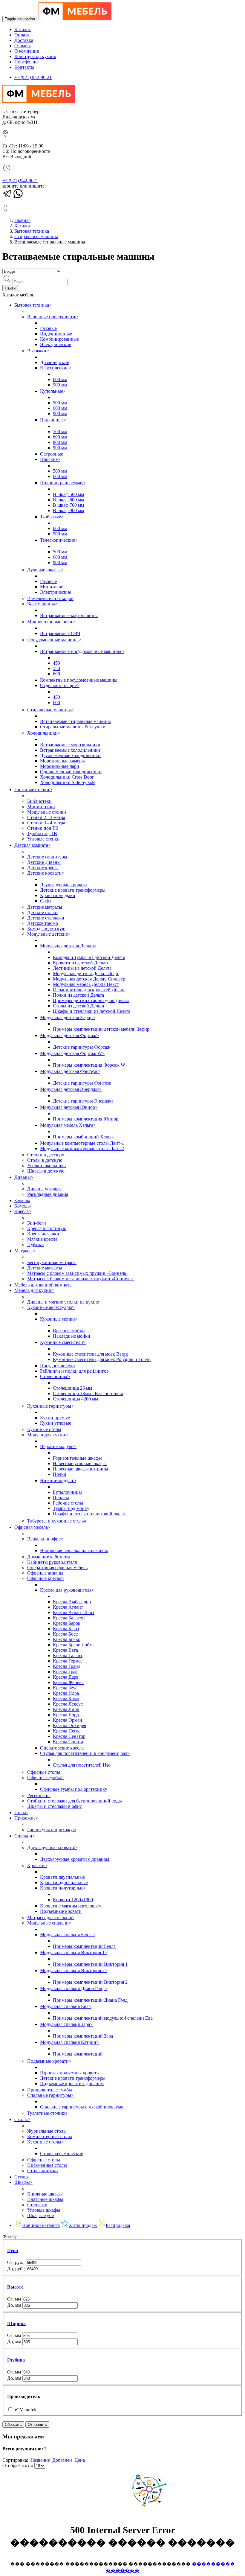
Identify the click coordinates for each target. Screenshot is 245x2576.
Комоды (23, 1206)
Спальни (25, 1836)
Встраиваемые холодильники (70, 750)
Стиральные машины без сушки (73, 727)
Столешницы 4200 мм (75, 1399)
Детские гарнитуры (47, 857)
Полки (60, 1474)
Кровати (37, 1865)
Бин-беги (37, 1223)
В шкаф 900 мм (68, 510)
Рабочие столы (68, 1503)
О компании (27, 51)
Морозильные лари (60, 766)
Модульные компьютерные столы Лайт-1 (82, 1143)
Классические (56, 368)
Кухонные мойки (59, 1319)
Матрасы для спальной (50, 1917)
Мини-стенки (41, 807)
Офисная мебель (32, 1527)
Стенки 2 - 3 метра (46, 817)
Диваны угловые (44, 1189)
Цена (80, 2460)
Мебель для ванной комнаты (43, 1285)
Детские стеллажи (46, 918)
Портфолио (26, 62)
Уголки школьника (46, 1166)
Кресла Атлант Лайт (74, 1612)
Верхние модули (58, 1446)
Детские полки (42, 912)
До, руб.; (17, 2269)
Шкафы (23, 2182)
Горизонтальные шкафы (77, 1458)
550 (56, 668)
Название (41, 2460)
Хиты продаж (83, 2225)
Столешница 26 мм (72, 1388)
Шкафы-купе (40, 2215)
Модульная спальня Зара (66, 2024)
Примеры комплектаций (78, 2054)
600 (56, 674)
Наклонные (53, 420)
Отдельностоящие (60, 685)
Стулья (21, 2177)
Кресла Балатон (69, 1618)
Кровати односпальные (64, 1882)
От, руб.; (16, 2262)
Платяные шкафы (45, 2199)
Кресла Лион (66, 1709)
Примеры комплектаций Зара (83, 2036)
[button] (122, 2251)
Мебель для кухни (34, 1290)
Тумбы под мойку (71, 1508)
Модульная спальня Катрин (69, 2042)
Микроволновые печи (51, 622)
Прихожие (26, 1818)
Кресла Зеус (65, 1688)
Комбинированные (59, 339)
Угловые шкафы (44, 2210)
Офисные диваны (45, 1573)
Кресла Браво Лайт (72, 1645)
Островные (52, 454)
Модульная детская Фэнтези (70, 1071)
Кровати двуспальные (62, 1877)
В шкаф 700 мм (68, 505)
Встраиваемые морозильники (70, 745)
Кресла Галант (68, 1655)
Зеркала (22, 1201)
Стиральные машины (36, 236)
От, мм (15, 2299)
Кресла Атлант (68, 1607)
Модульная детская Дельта (68, 946)
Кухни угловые (56, 1423)
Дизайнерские (55, 362)
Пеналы (61, 1498)
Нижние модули (58, 1480)
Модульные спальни (49, 1923)
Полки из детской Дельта (78, 995)
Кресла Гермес (68, 1661)
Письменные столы (47, 2165)
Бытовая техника (32, 231)
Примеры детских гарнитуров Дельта (91, 1000)
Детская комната (33, 845)
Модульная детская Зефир (68, 1017)
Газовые (48, 328)
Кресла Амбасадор (72, 1602)
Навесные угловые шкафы (80, 1463)
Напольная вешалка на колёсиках (74, 1550)
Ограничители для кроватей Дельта (89, 990)
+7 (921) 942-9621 (20, 181)
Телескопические (59, 540)
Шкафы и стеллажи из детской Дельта (92, 1011)
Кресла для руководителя (67, 1590)
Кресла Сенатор (69, 1736)
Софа (45, 901)
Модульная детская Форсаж (69, 1035)
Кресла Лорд (66, 1715)
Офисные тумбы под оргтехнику (74, 1789)
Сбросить (13, 2424)
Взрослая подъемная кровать (69, 2073)
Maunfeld (26, 2410)
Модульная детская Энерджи (71, 1089)
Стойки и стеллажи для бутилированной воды (75, 1801)
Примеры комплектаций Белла (84, 1946)
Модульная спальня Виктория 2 (74, 1970)
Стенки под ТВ (43, 828)
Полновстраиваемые (62, 483)
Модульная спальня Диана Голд (74, 1988)
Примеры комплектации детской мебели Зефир (101, 1029)
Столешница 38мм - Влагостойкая (88, 1393)
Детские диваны (44, 862)
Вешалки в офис (45, 1539)
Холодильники (44, 733)
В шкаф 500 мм (68, 494)
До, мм (15, 2305)
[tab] (122, 2251)
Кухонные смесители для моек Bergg (90, 1354)
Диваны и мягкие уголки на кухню (63, 1302)
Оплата (22, 35)
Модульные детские (49, 934)
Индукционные (56, 334)
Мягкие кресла (42, 1239)
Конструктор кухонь (35, 56)
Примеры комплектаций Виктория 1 (90, 1964)
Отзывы (23, 46)
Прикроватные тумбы (50, 2090)
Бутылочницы (67, 1492)
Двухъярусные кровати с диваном (75, 1859)
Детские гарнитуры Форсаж (82, 1047)
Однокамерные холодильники (71, 772)
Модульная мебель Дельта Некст (86, 984)
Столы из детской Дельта (78, 1006)
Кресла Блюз (66, 1629)
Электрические (56, 344)
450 (56, 663)
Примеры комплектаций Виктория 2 (90, 1982)
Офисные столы (44, 1772)
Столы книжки (43, 2171)
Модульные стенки (47, 812)
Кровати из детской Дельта (80, 963)
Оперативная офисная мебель (57, 1568)
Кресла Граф (66, 1672)
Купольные (53, 391)
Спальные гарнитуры (50, 2095)
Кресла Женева (68, 1682)
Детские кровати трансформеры (73, 890)
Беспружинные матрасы (52, 1262)
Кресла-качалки (43, 1234)
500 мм (60, 403)
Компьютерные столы (50, 2136)
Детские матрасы (45, 907)
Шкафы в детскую (46, 1171)
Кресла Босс (65, 1634)
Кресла (23, 1211)
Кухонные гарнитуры (50, 1406)
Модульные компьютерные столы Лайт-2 (82, 1148)
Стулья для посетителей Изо (82, 1765)
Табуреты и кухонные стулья (56, 1521)
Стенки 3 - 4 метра (46, 823)
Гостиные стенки (33, 790)
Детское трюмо (43, 923)
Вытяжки (38, 351)
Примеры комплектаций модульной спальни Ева (103, 2018)
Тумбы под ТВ (42, 833)
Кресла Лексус (68, 1704)
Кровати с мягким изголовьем (71, 1906)
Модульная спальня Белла (68, 1935)
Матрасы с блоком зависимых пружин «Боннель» (78, 1273)
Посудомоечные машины (54, 640)
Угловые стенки (43, 839)
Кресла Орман (68, 1720)
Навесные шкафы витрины (81, 1469)
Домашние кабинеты (49, 1557)
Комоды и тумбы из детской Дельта (89, 957)
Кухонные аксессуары (51, 1307)
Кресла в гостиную (47, 1228)
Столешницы (55, 1376)
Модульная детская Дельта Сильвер (89, 979)
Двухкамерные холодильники (70, 755)
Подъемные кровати (61, 1911)
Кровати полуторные (63, 1888)
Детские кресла (43, 868)
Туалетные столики (47, 2113)
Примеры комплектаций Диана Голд (90, 2000)
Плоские (50, 459)
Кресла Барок (67, 1623)
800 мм (60, 442)
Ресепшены (39, 1795)
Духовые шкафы (45, 570)
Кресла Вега (65, 1650)
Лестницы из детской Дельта (82, 968)
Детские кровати (46, 873)
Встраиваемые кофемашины (69, 615)
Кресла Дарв (66, 1677)
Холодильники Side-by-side (68, 782)
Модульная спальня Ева (66, 2006)
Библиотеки (39, 801)
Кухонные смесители (63, 1342)
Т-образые (52, 517)
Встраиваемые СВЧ (60, 633)
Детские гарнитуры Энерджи (83, 1101)
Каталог (23, 29)
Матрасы (25, 1251)
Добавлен (63, 2460)
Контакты (24, 67)
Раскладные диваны (48, 1194)
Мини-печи (52, 587)
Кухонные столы (44, 1429)
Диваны (24, 1177)
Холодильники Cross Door (67, 777)
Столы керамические (62, 2153)
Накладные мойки (72, 1336)
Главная (22, 220)
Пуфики (36, 1244)
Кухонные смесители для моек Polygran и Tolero (102, 1359)
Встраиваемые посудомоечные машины (82, 651)
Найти (10, 288)
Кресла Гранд (67, 1666)
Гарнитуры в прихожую (52, 1830)
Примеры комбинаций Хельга (84, 1137)
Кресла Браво (67, 1639)
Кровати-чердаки (58, 895)
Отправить (37, 2424)
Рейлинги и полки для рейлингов (74, 1371)
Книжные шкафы (45, 2194)
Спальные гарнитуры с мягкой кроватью (82, 2107)
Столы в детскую (45, 1160)
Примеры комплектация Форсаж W (89, 1065)
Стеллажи (37, 2205)
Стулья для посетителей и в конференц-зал (85, 1753)
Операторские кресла (62, 1748)
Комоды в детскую (46, 929)
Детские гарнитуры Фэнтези (82, 1083)
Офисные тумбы (45, 1778)
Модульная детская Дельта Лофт (86, 973)
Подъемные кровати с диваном (72, 2084)
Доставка (24, 40)
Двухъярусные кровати (63, 885)
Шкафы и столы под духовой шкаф (89, 1514)
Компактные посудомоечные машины (79, 680)
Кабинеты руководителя (52, 1562)
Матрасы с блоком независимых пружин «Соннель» (81, 1279)
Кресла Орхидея (69, 1725)
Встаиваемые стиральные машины (75, 721)
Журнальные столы (47, 2131)
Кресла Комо (66, 1699)
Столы (22, 2119)
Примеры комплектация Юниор (86, 1119)
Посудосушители (58, 1366)
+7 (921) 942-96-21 (33, 77)
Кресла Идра (66, 1693)
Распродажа (118, 2225)
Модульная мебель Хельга (68, 1125)
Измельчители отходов (50, 598)
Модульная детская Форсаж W (72, 1053)
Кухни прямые (55, 1418)
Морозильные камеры (62, 761)
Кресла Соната (68, 1742)
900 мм (60, 385)
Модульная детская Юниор (69, 1107)
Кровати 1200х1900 (73, 1900)
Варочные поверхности (53, 317)
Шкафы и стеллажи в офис (55, 1806)
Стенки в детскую (46, 1155)
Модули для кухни (48, 1435)
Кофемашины (42, 604)
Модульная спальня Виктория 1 (74, 1952)
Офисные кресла (46, 1578)
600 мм (60, 379)
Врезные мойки (69, 1331)
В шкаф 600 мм (68, 500)
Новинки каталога (41, 2225)
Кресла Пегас (67, 1731)
